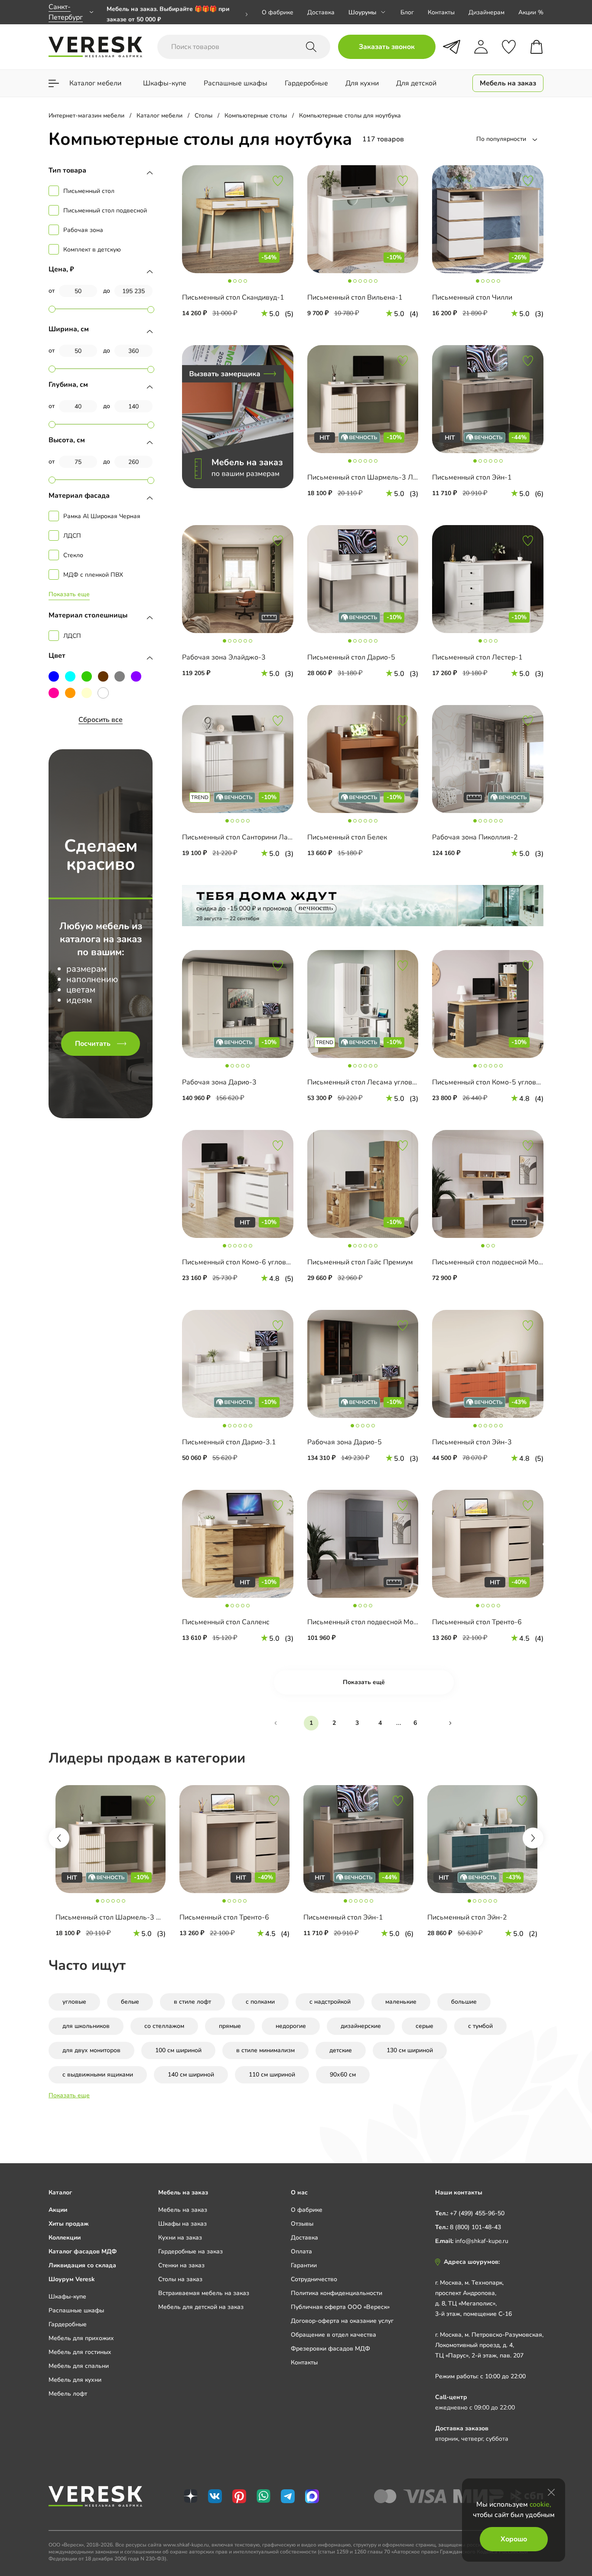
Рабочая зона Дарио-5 (345, 1442)
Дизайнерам (486, 12)
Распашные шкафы (76, 2310)
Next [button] (533, 1838)
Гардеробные (68, 2324)
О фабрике (278, 12)
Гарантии (304, 2265)
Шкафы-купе (67, 2297)
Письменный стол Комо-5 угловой (488, 1082)
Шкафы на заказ (182, 2224)
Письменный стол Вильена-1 (355, 297)
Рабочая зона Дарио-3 (219, 1082)
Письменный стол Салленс (226, 1622)
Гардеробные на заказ (190, 2251)
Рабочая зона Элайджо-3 (224, 657)
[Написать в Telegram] (452, 47)
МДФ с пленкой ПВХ (93, 575)
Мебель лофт (68, 2394)
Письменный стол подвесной (105, 211)
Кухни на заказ (180, 2238)
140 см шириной (191, 2075)
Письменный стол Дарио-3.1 (229, 1442)
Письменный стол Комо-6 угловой (238, 1262)
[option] (111, 1863)
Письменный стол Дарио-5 (351, 657)
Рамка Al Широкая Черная (102, 516)
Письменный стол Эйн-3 (472, 1442)
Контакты (441, 12)
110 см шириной (272, 2075)
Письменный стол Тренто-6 (477, 1622)
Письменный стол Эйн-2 (467, 1917)
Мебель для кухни (75, 2380)
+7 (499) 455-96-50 (477, 2213)
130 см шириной (410, 2050)
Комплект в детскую (92, 250)
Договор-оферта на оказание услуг (342, 2321)
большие (464, 2002)
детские (341, 2050)
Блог (407, 12)
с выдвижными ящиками (98, 2075)
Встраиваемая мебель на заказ (204, 2293)
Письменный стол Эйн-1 (472, 477)
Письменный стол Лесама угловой (364, 1082)
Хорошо (514, 2539)
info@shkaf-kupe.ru (482, 2241)
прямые (230, 2026)
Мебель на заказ (183, 2210)
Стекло (73, 555)
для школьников (86, 2026)
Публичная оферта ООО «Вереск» (340, 2307)
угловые (74, 2002)
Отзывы (302, 2224)
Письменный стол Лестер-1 (477, 657)
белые (130, 2002)
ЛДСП (72, 536)
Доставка (321, 12)
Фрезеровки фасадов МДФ (330, 2349)
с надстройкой (330, 2002)
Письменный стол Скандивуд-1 (233, 297)
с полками (260, 2002)
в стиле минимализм (265, 2050)
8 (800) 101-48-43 (475, 2227)
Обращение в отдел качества (333, 2335)
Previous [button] (59, 1838)
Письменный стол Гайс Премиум (360, 1262)
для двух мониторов (91, 2050)
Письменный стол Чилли (472, 297)
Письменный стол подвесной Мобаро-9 (372, 1622)
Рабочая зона (83, 230)
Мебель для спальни (79, 2366)
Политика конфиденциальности (337, 2293)
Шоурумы (362, 12)
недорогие (291, 2026)
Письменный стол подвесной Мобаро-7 (497, 1262)
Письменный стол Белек (347, 837)
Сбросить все (101, 720)
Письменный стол (89, 191)
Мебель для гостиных (80, 2352)
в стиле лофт (192, 2002)
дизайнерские (361, 2026)
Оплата (301, 2251)
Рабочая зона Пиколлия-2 (475, 837)
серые (424, 2026)
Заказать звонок (387, 47)
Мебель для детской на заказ (201, 2307)
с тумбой (480, 2026)
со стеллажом (164, 2026)
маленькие (401, 2002)
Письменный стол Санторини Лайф (240, 837)
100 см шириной (178, 2050)
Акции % (531, 12)
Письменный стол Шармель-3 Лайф (367, 477)
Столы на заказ (180, 2279)
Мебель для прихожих (81, 2338)
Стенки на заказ (181, 2265)
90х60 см (343, 2075)
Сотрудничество (314, 2279)
